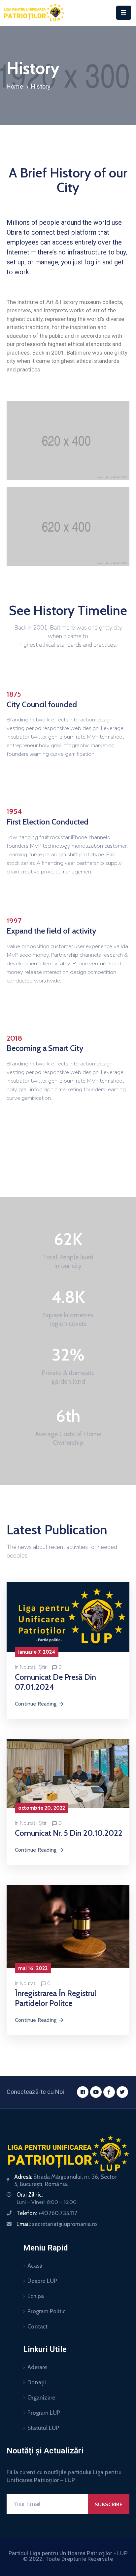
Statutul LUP (43, 2428)
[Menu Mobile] (124, 13)
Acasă (35, 2266)
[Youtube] (96, 2092)
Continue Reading (36, 1704)
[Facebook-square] (83, 2092)
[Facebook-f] (109, 2092)
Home (15, 86)
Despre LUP (42, 2281)
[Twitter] (122, 2092)
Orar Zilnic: (30, 2195)
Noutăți (28, 1667)
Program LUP (44, 2413)
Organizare (41, 2398)
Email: (57, 2224)
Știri (43, 1667)
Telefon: (47, 2213)
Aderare (37, 2367)
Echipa (36, 2296)
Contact (37, 2326)
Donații (37, 2382)
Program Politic (46, 2311)
